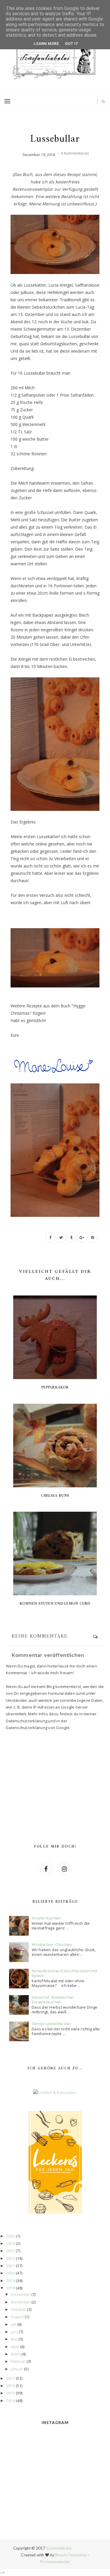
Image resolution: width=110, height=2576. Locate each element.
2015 (11, 2393)
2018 (11, 2288)
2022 (11, 2258)
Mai (14, 2339)
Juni (14, 2332)
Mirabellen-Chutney (52, 1945)
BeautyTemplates (71, 2555)
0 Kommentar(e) (75, 153)
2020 (11, 2273)
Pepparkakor (55, 1387)
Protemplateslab (55, 2562)
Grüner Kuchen (46, 1918)
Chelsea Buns (55, 1496)
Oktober (18, 2309)
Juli (13, 2324)
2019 (11, 2281)
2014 (11, 2401)
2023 (11, 2251)
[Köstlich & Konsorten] (55, 2093)
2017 (11, 2378)
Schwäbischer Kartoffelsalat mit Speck (65, 1973)
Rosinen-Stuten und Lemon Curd (55, 1604)
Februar (18, 2361)
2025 (11, 2236)
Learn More (46, 44)
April (15, 2347)
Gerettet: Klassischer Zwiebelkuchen (53, 2000)
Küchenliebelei (59, 2548)
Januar (17, 2369)
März (16, 2354)
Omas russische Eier (51, 2024)
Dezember (21, 2294)
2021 (11, 2266)
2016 (11, 2386)
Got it (72, 44)
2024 (11, 2243)
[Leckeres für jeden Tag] (55, 2162)
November (21, 2302)
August (17, 2317)
